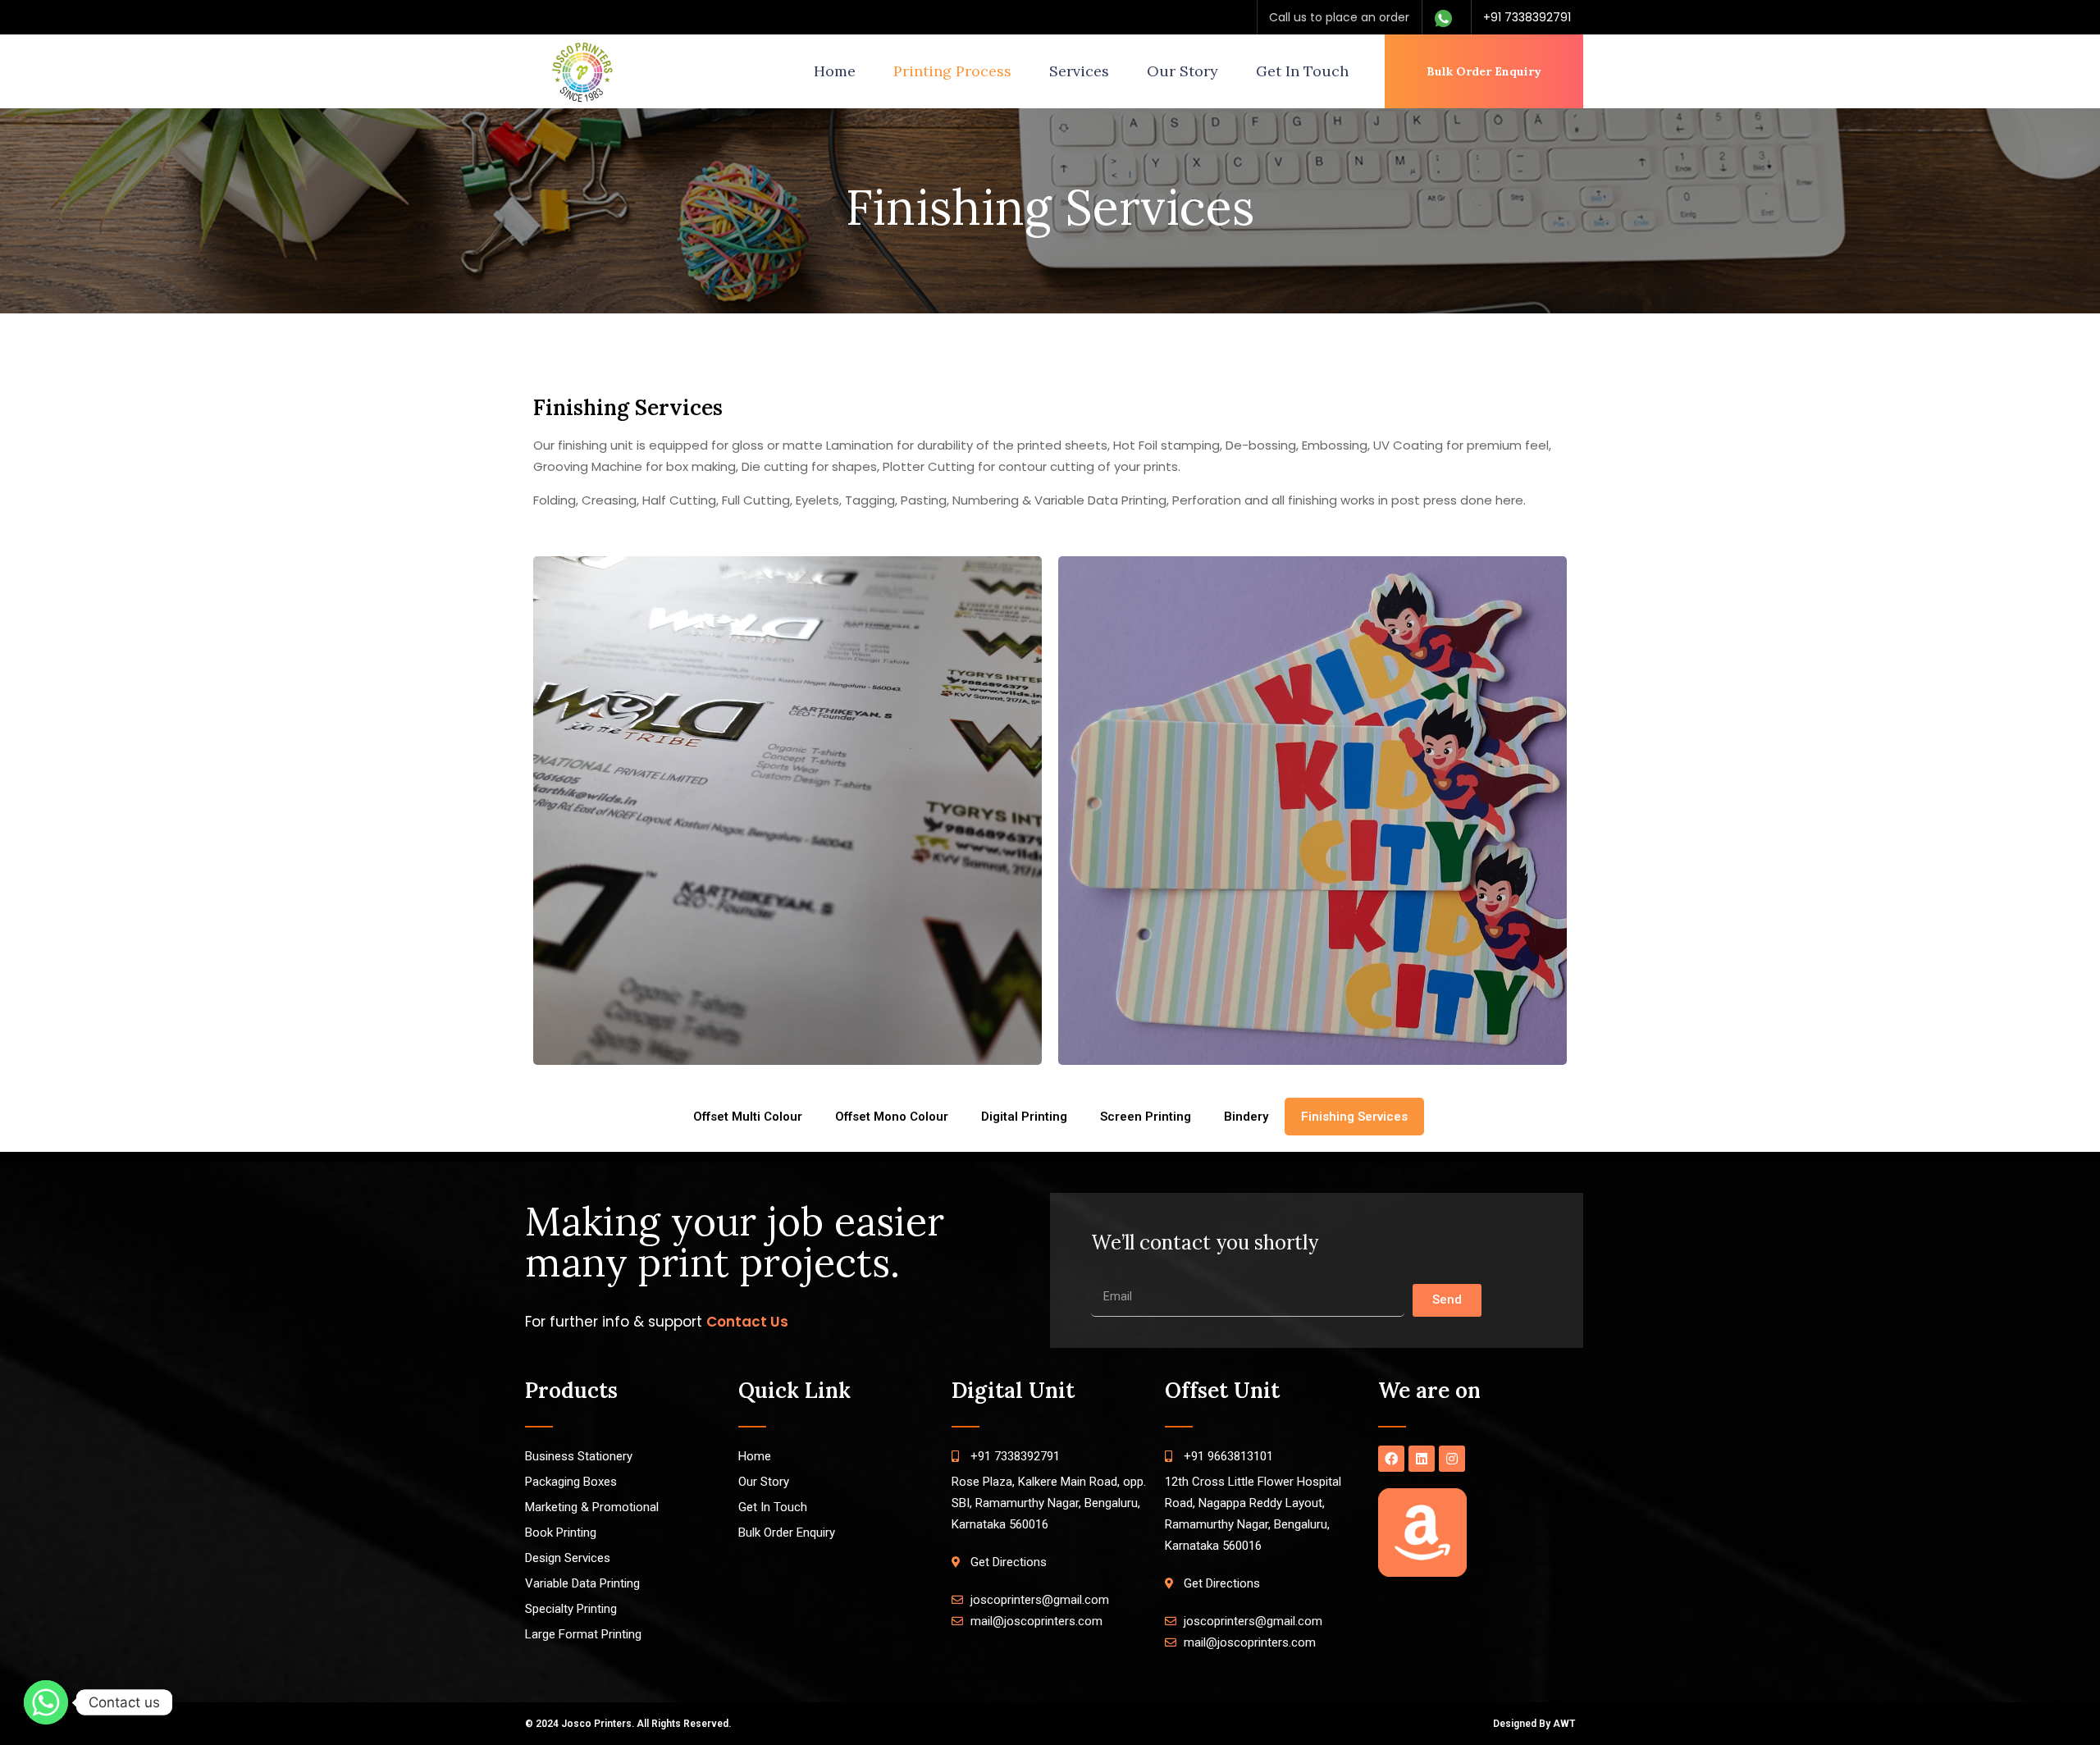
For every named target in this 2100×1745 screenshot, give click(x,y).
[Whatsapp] (46, 1702)
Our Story (1182, 71)
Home (835, 71)
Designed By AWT (1534, 1724)
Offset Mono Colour (892, 1117)
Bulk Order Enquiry (1484, 71)
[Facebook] (1391, 1459)
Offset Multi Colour (748, 1117)
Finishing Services (1354, 1117)
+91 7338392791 (1527, 17)
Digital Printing (1024, 1117)
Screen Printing (1146, 1117)
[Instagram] (1452, 1459)
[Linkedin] (1422, 1459)
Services (1079, 71)
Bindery (1246, 1117)
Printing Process (952, 71)
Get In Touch (1302, 71)
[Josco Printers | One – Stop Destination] (582, 71)
